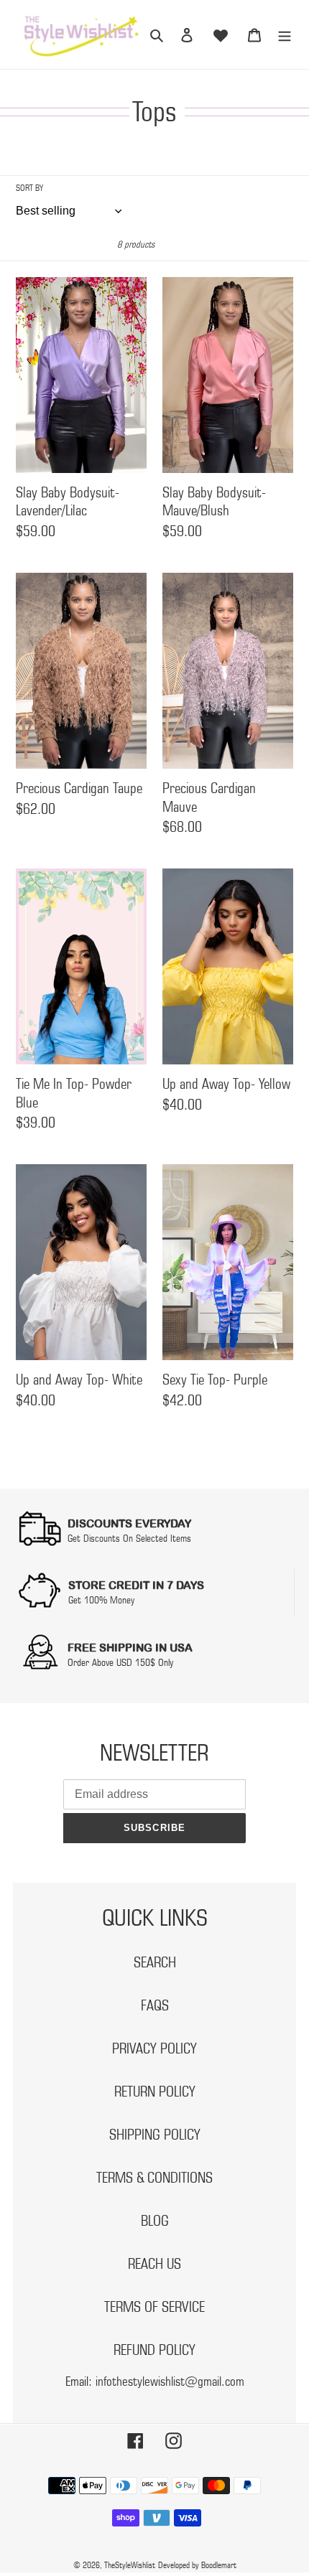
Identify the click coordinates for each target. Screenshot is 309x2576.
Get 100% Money (101, 1600)
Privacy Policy (154, 2048)
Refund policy (154, 2350)
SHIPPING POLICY (155, 2135)
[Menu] (285, 35)
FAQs (155, 2005)
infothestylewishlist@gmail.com (170, 2381)
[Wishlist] (221, 34)
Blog (155, 2221)
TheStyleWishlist (130, 2565)
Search (155, 1962)
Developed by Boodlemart (197, 2565)
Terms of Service (154, 2307)
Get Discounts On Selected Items (129, 1538)
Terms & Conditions (154, 2178)
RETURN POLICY (155, 2092)
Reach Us (154, 2264)
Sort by (29, 188)
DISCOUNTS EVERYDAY (129, 1523)
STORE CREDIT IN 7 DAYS (136, 1585)
